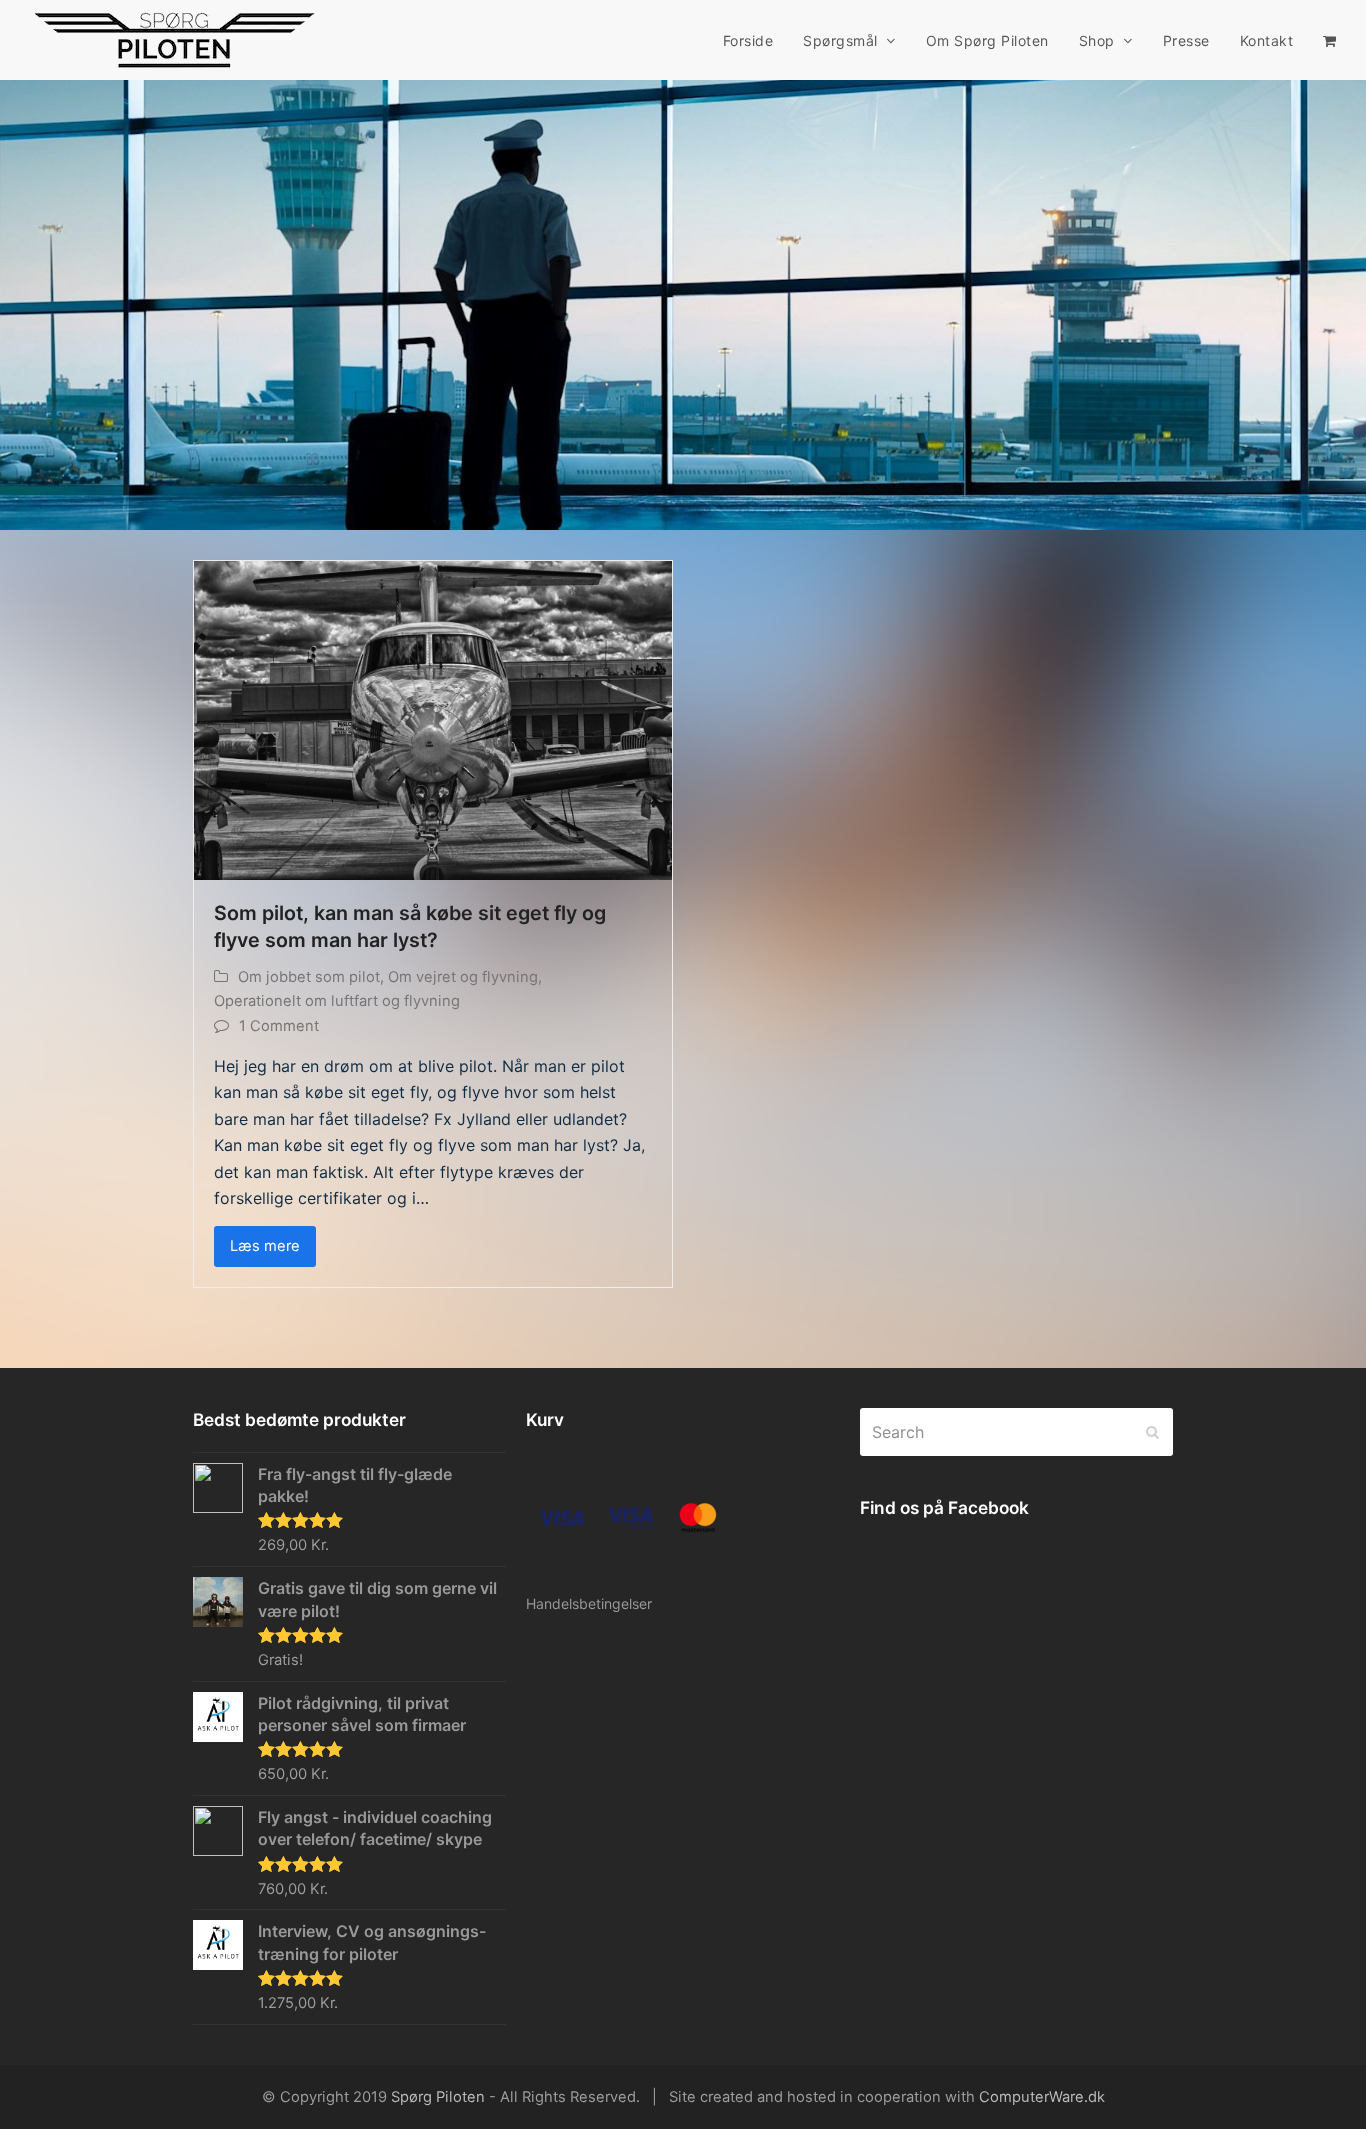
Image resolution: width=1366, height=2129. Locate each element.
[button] (1329, 40)
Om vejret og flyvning (463, 977)
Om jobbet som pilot (309, 977)
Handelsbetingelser (589, 1603)
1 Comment (279, 1026)
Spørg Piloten (438, 2097)
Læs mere (265, 1246)
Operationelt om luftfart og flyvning (337, 1001)
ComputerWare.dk (1042, 2097)
